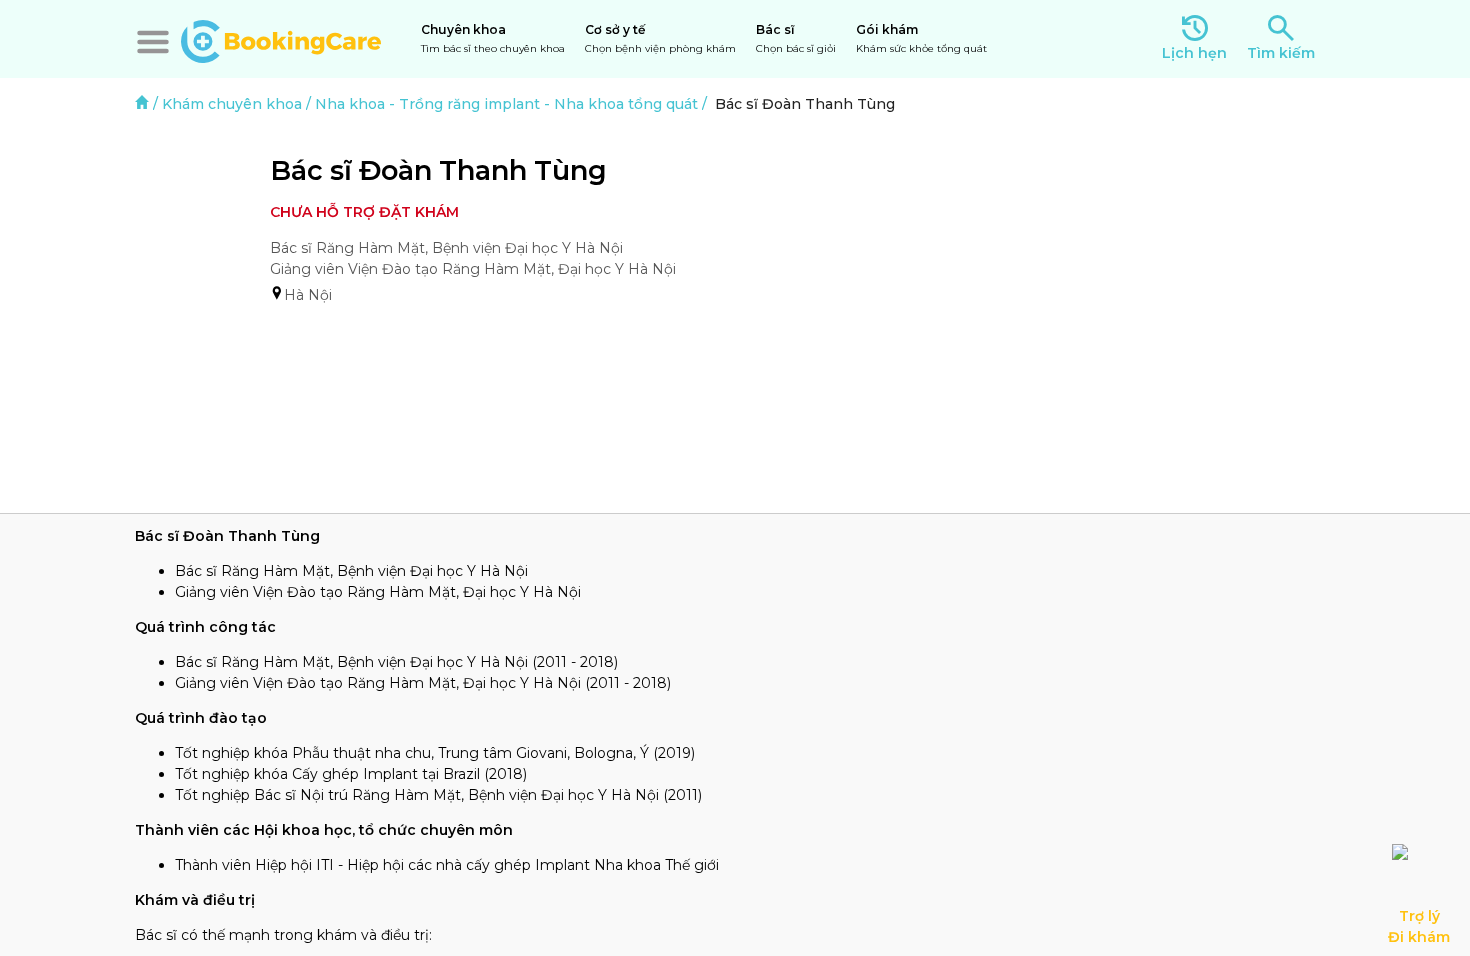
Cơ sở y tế (660, 38)
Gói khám (921, 38)
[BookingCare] (281, 39)
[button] (153, 42)
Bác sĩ (796, 38)
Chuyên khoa (493, 38)
